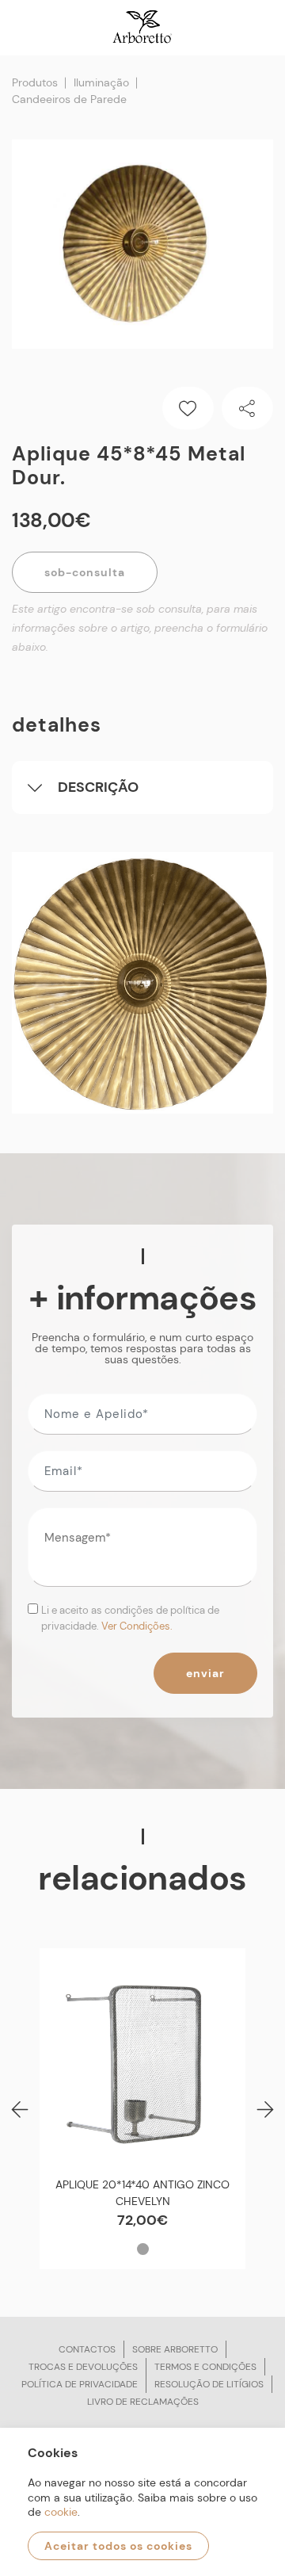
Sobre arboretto (175, 2349)
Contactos (87, 2349)
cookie (61, 2512)
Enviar (205, 1673)
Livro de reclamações (143, 2402)
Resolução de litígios (209, 2384)
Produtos (35, 82)
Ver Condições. (137, 1626)
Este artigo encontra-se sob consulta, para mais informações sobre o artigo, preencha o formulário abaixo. (140, 628)
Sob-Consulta (85, 572)
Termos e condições (205, 2367)
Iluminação (101, 82)
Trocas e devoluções (83, 2367)
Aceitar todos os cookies (118, 2546)
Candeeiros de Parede (69, 99)
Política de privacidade (80, 2384)
